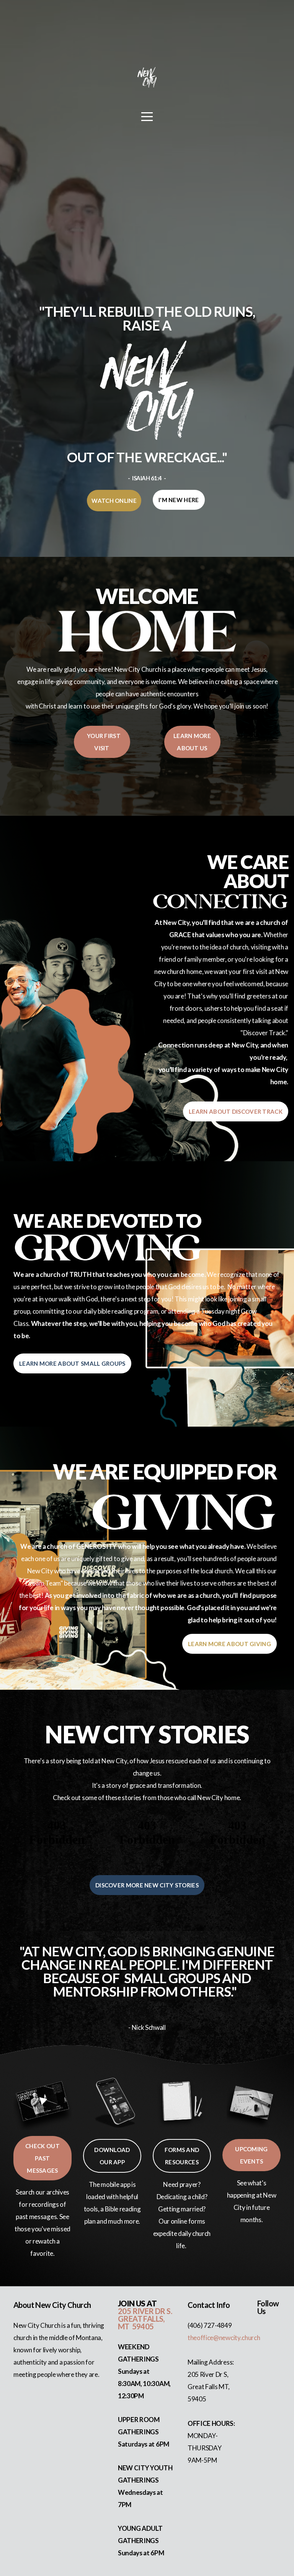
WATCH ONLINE (114, 501)
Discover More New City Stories (147, 1885)
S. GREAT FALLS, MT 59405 (145, 2319)
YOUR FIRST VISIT (102, 742)
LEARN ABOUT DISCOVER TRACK (236, 1111)
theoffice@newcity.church (224, 2338)
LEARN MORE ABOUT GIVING (229, 1644)
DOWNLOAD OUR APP (112, 2156)
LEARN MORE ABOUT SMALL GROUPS (72, 1363)
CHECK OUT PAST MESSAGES (42, 2158)
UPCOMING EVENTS (251, 2155)
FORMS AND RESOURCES (182, 2156)
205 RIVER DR (142, 2311)
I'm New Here (179, 500)
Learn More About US (192, 742)
